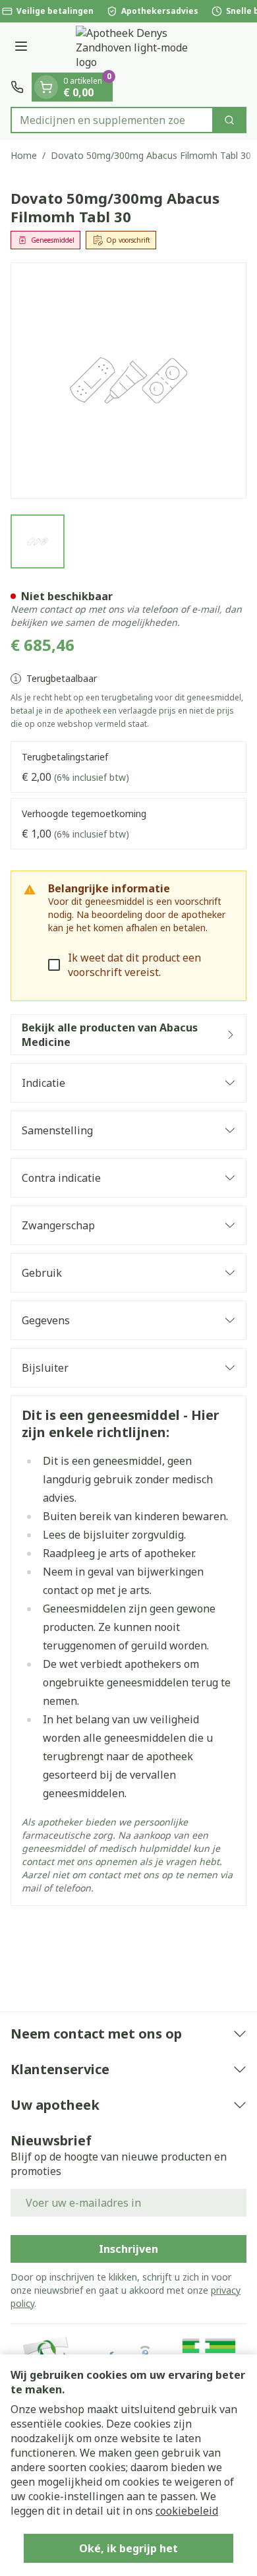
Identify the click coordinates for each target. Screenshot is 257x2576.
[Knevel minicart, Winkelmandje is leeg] (46, 87)
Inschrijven (128, 2249)
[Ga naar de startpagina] (142, 47)
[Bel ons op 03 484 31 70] (17, 87)
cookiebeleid (187, 2511)
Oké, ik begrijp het (128, 2548)
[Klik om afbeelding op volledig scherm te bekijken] (128, 381)
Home (24, 155)
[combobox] (112, 120)
